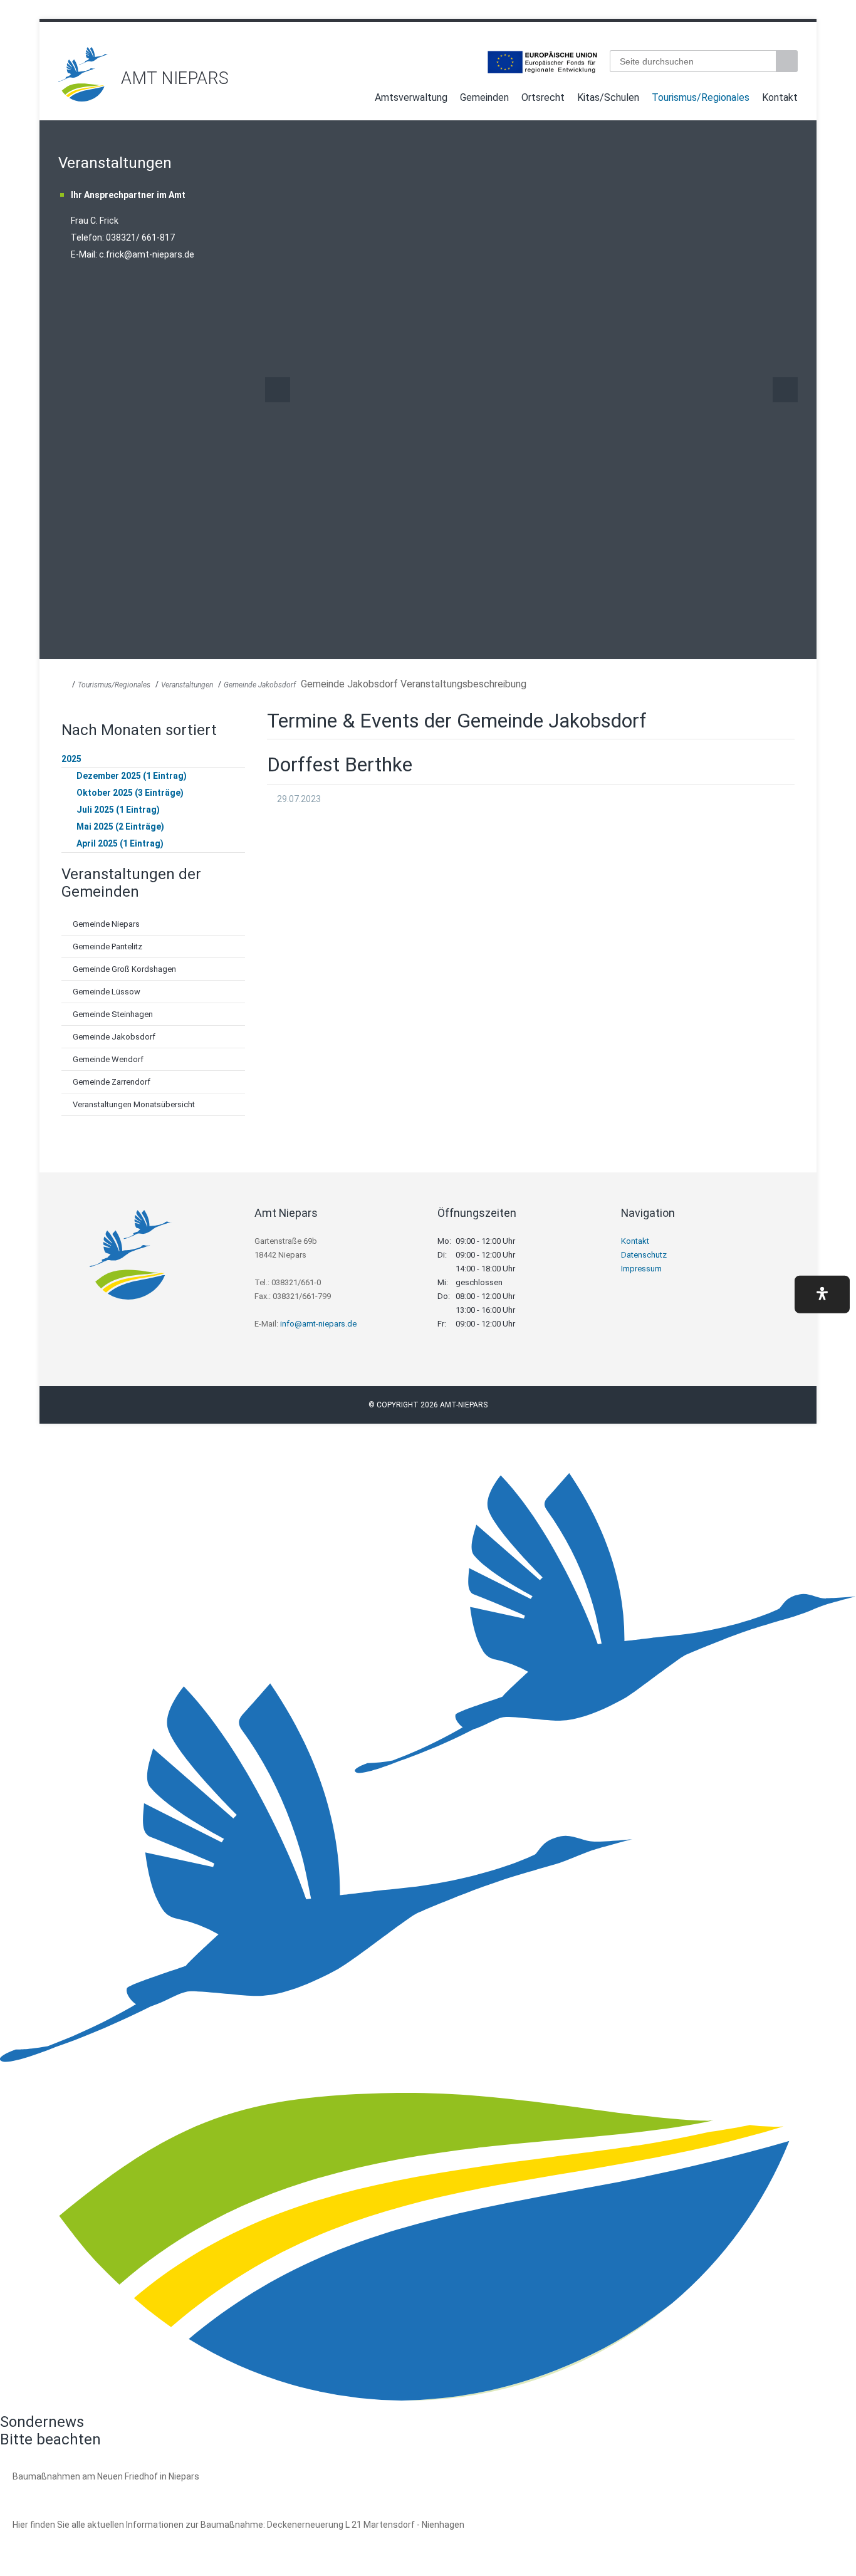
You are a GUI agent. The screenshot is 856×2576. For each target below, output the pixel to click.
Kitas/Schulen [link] (608, 97)
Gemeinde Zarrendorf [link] (112, 1082)
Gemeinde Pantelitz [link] (107, 946)
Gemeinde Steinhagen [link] (113, 1014)
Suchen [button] (788, 61)
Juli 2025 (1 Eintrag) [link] (118, 810)
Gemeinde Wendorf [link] (108, 1059)
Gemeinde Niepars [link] (106, 924)
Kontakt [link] (780, 97)
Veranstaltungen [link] (187, 685)
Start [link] (357, 100)
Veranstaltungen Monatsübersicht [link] (134, 1104)
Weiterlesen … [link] (81, 2490)
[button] (822, 1294)
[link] (83, 98)
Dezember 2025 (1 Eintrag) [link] (132, 776)
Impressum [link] (641, 1269)
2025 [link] (71, 759)
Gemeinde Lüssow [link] (107, 992)
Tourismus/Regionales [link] (701, 97)
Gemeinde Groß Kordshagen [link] (124, 969)
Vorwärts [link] (785, 390)
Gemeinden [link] (484, 97)
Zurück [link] (278, 390)
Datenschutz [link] (644, 1255)
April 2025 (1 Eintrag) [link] (120, 843)
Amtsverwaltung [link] (411, 97)
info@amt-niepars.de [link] (318, 1324)
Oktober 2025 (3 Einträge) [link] (130, 793)
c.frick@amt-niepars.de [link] (147, 254)
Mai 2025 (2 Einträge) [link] (120, 827)
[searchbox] (693, 61)
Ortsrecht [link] (543, 97)
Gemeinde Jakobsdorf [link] (260, 685)
